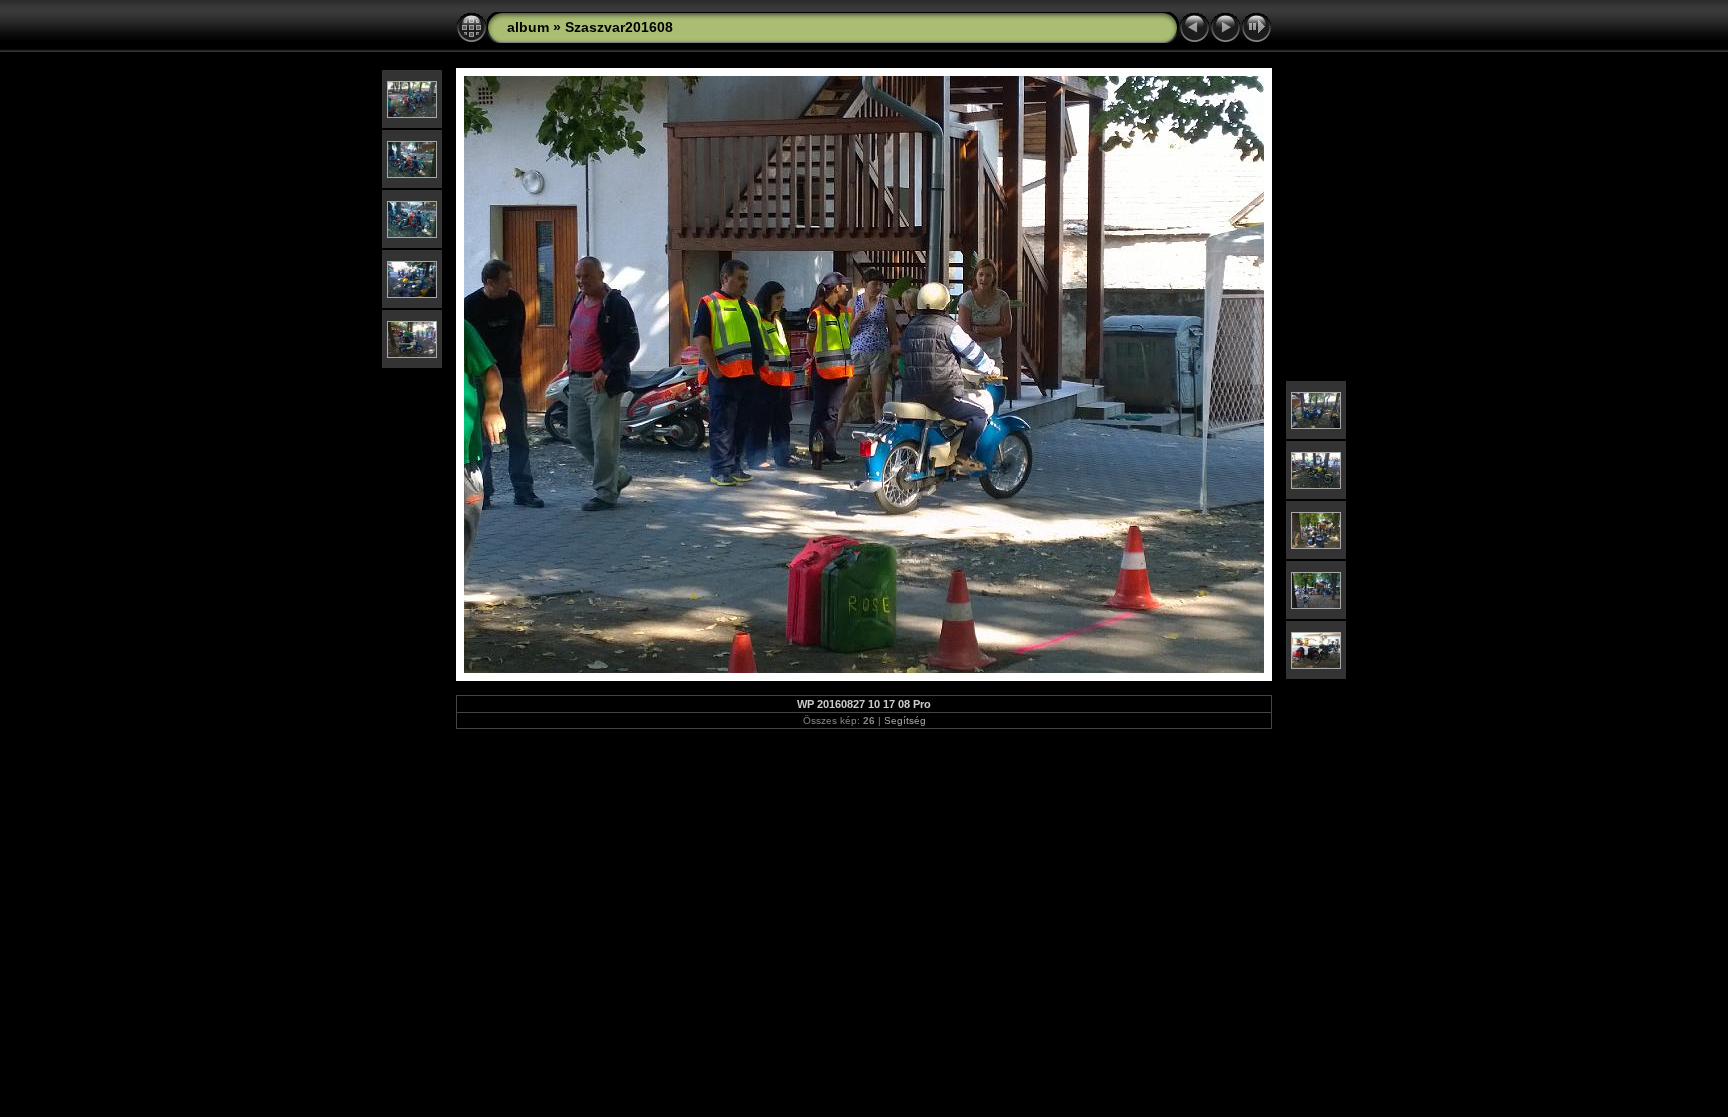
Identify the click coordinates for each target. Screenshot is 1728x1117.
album (528, 27)
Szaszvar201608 (619, 27)
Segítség (905, 720)
